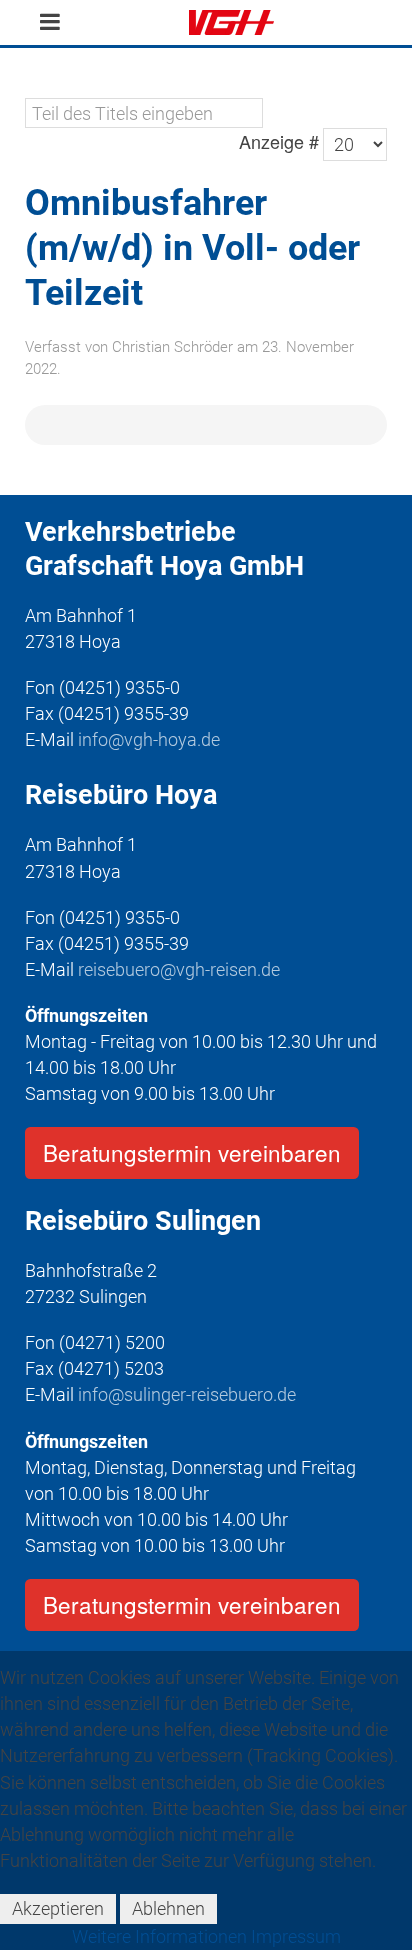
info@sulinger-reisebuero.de (187, 1394)
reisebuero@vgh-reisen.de (179, 969)
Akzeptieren (58, 1908)
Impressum (296, 1936)
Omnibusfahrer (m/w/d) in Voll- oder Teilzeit (192, 248)
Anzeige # (279, 141)
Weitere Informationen (159, 1936)
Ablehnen (168, 1908)
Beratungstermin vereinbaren (192, 1152)
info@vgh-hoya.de (149, 739)
